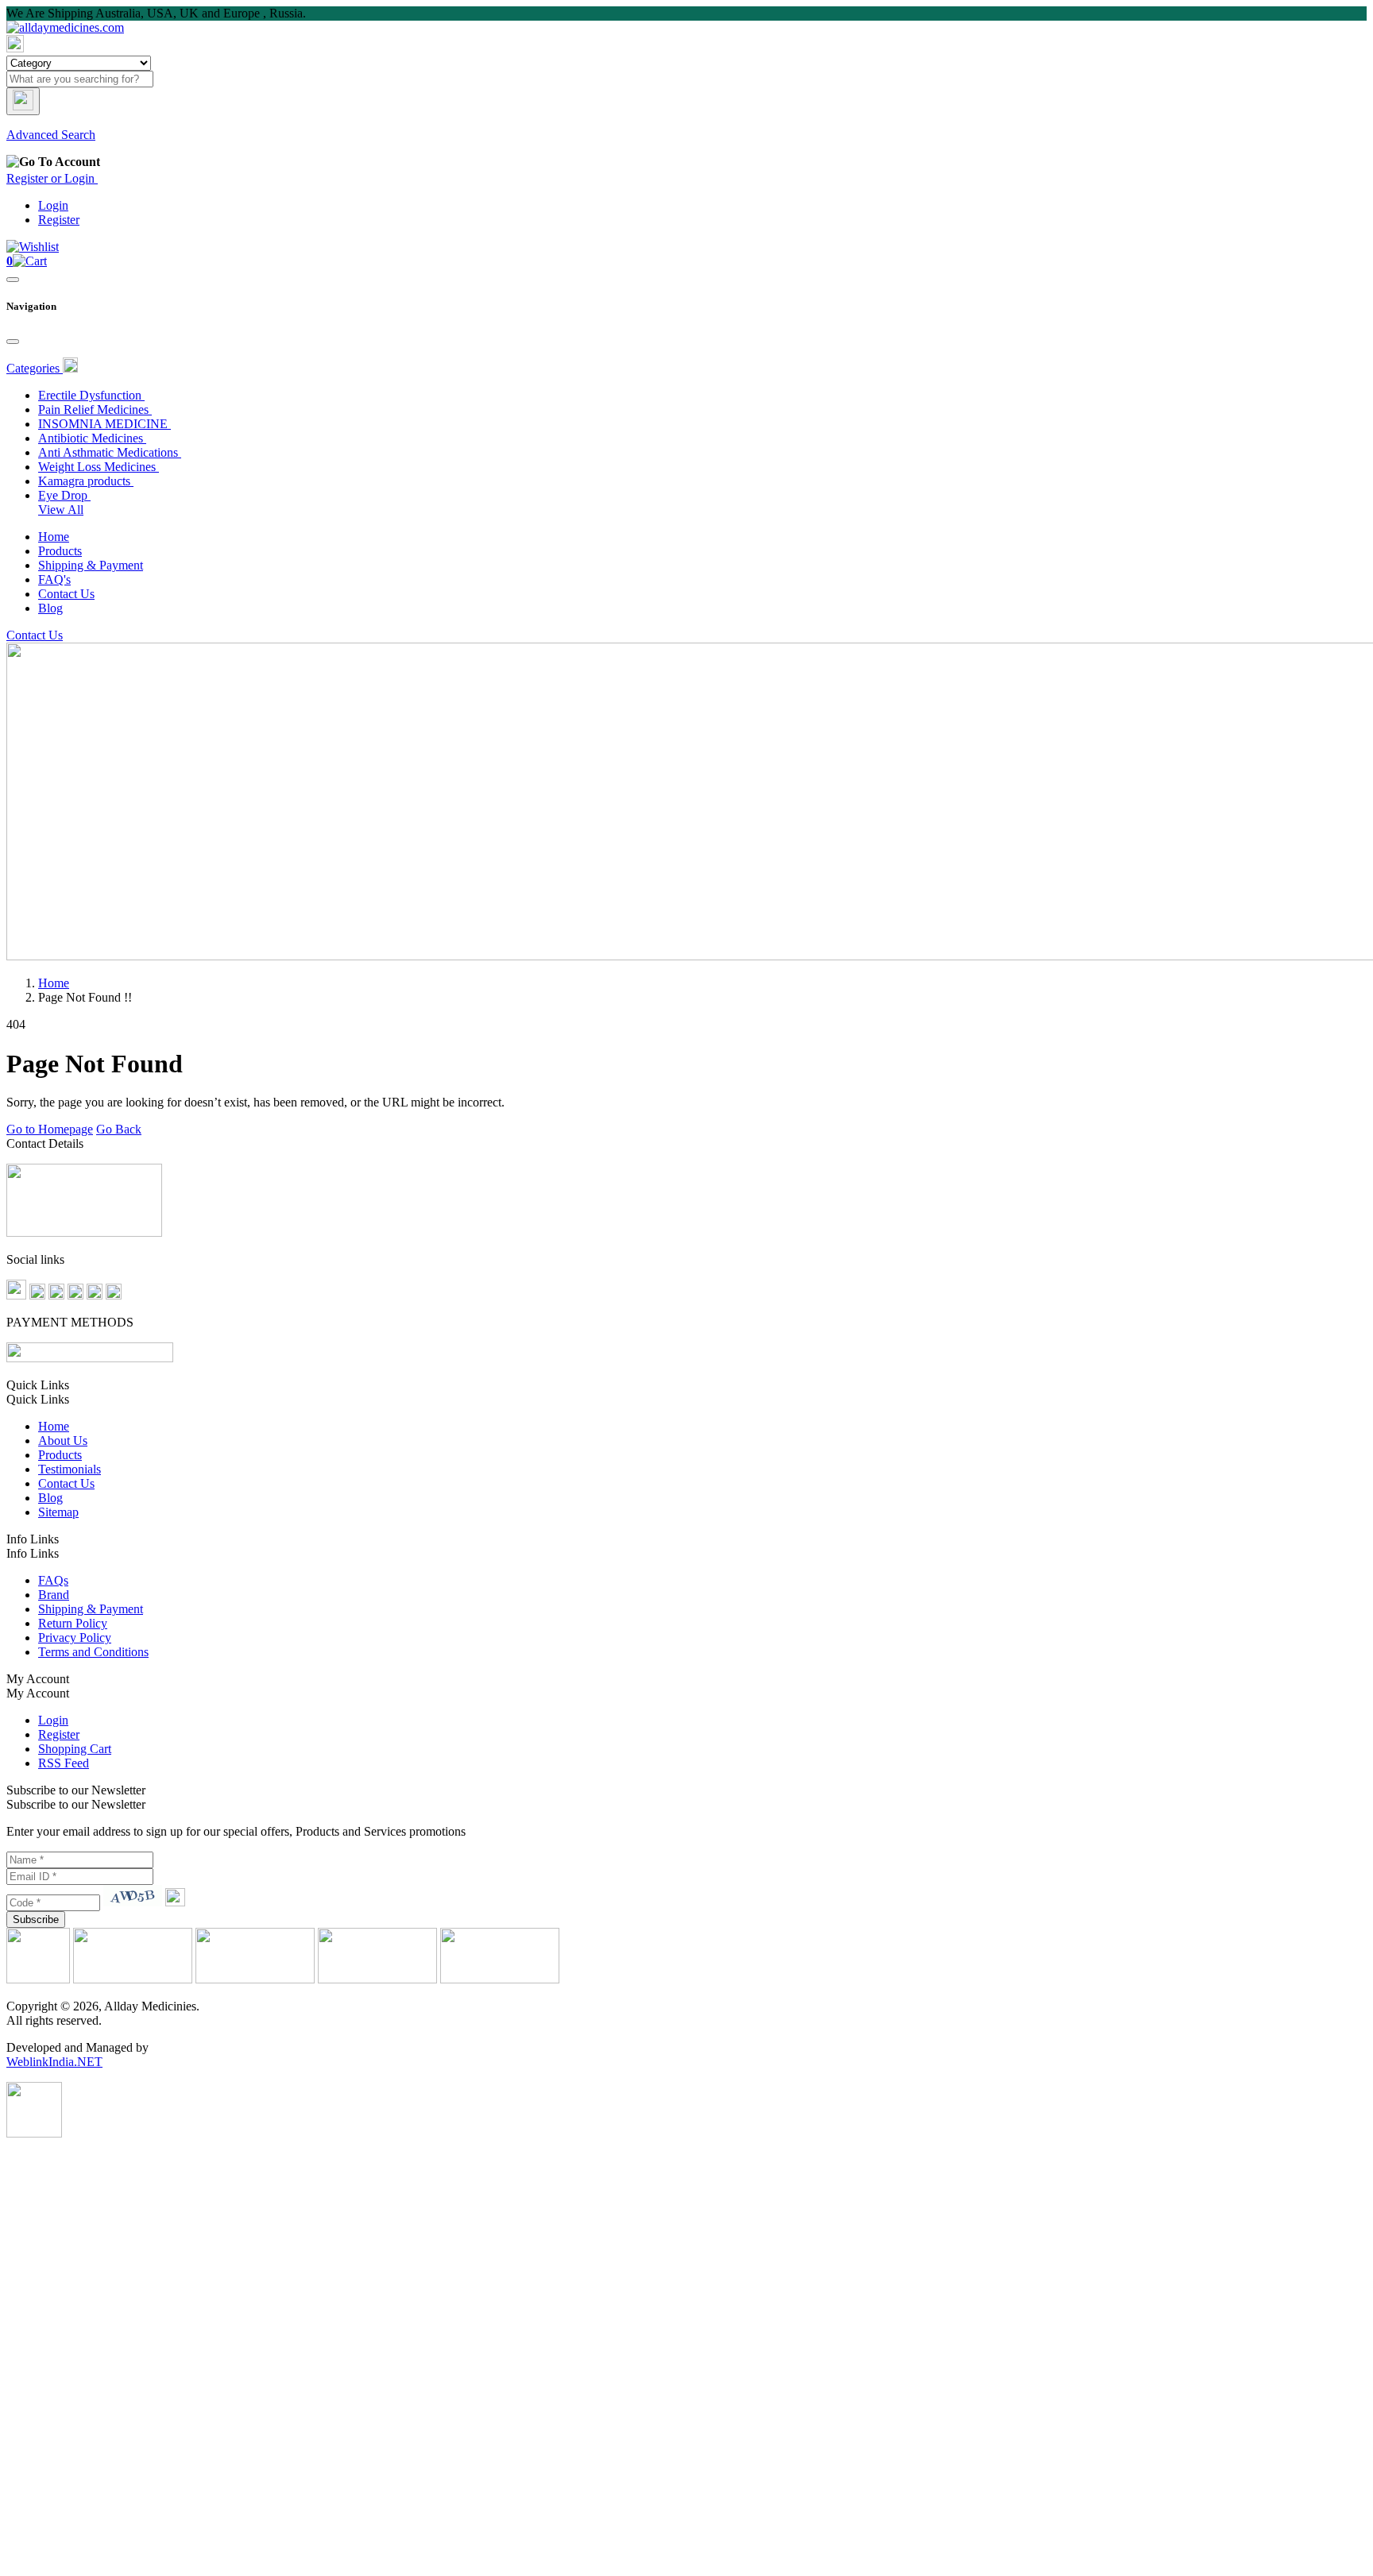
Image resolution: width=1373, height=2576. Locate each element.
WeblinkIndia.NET (54, 2062)
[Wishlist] (33, 247)
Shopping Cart (75, 1749)
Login (53, 205)
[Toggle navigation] (13, 280)
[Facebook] (16, 1295)
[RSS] (114, 1295)
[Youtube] (95, 1295)
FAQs (53, 1580)
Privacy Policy (75, 1638)
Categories (35, 368)
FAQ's (54, 579)
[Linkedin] (56, 1295)
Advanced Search (51, 135)
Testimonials (70, 1469)
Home (54, 537)
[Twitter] (37, 1295)
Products (60, 551)
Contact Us (66, 594)
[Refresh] (175, 1902)
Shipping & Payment (91, 565)
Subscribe (36, 1919)
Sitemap (58, 1512)
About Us (63, 1441)
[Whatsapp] (34, 2133)
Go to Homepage (50, 1129)
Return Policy (73, 1623)
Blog (50, 608)
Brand (54, 1595)
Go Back (119, 1129)
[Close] (13, 342)
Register (59, 220)
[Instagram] (75, 1295)
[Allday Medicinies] (65, 27)
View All (61, 510)
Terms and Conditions (93, 1652)
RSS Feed (64, 1763)
